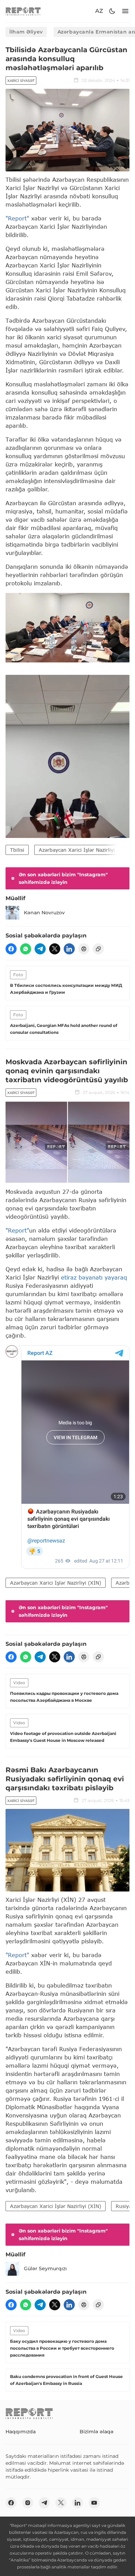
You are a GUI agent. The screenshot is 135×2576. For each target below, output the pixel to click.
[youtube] (94, 2503)
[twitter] (55, 949)
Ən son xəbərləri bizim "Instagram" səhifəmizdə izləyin (63, 878)
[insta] (28, 2503)
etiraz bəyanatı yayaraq (94, 1277)
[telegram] (40, 949)
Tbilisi (17, 850)
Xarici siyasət (21, 81)
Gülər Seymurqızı (45, 2268)
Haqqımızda (21, 2432)
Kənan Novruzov (44, 913)
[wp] (26, 949)
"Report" (17, 218)
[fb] (11, 949)
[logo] (23, 11)
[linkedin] (69, 949)
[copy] (98, 949)
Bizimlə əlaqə (97, 2432)
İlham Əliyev (26, 32)
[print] (84, 949)
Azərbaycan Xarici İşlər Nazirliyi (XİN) (84, 850)
